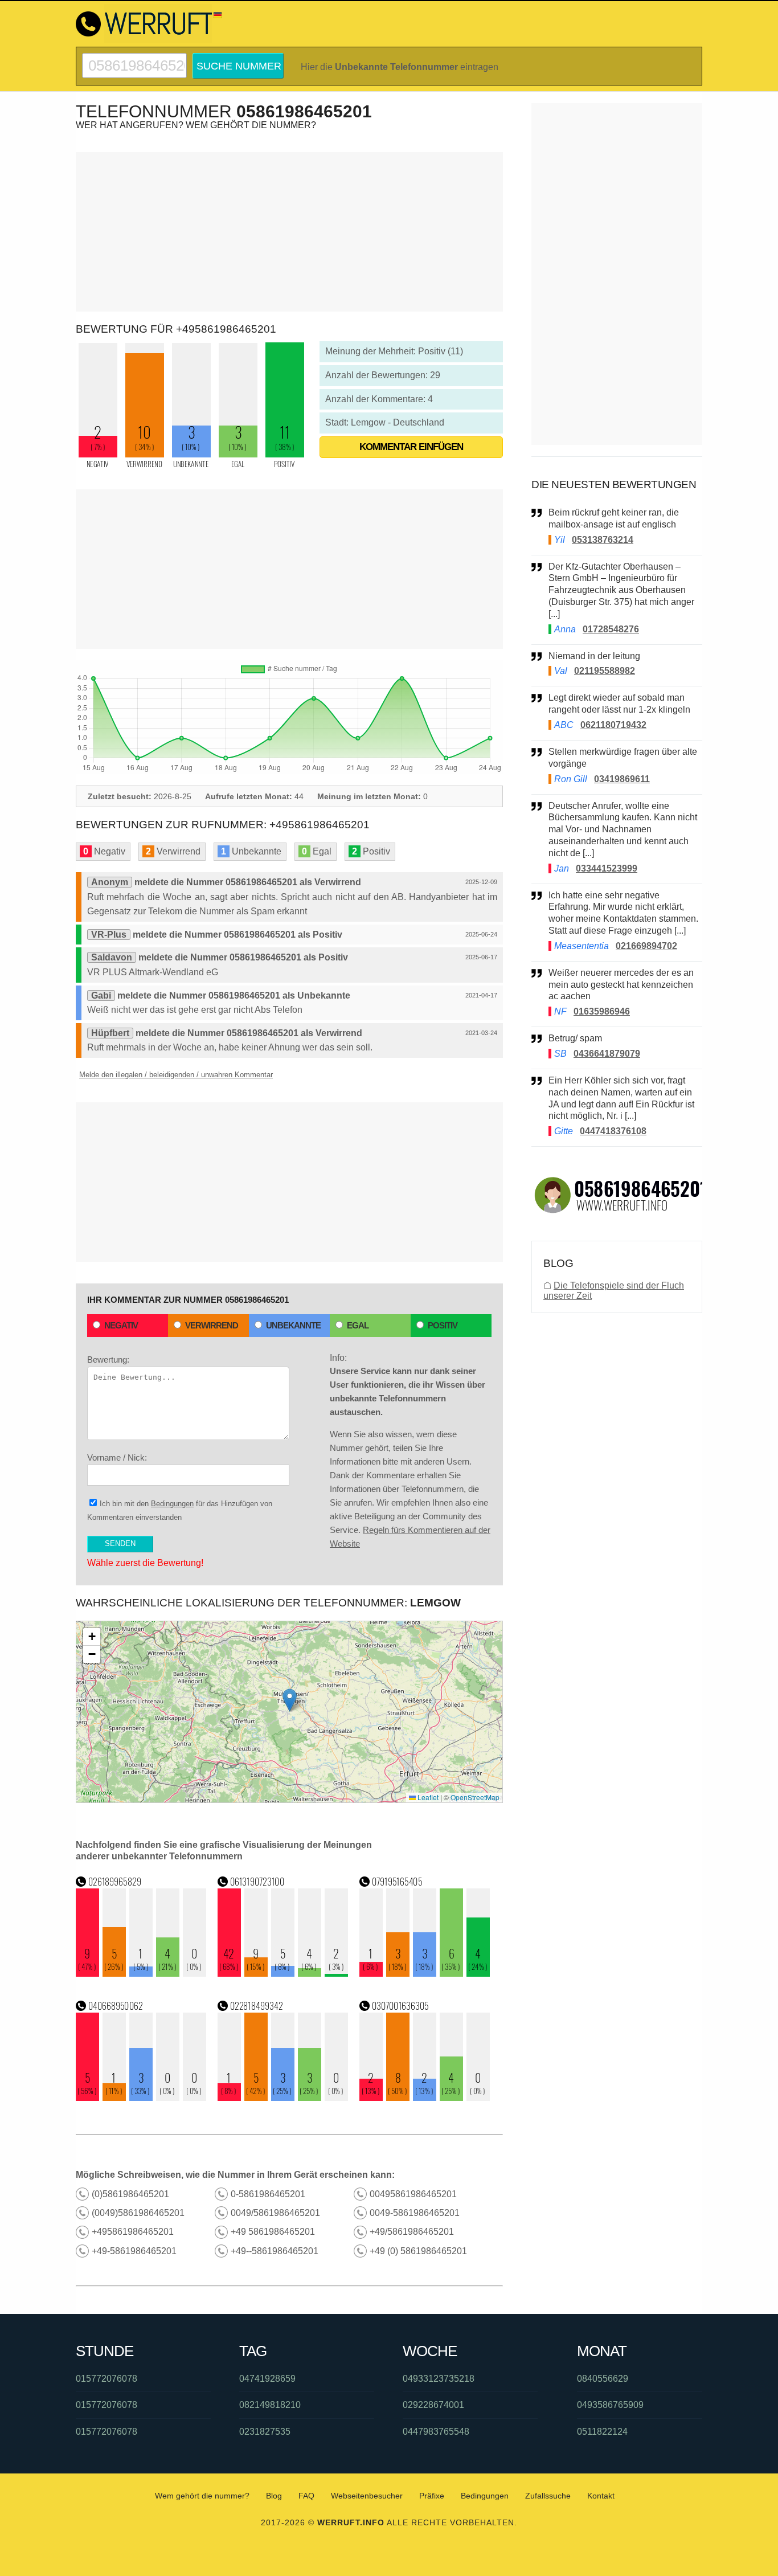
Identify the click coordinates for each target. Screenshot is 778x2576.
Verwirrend (212, 1325)
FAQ (306, 2496)
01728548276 (611, 629)
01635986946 (602, 1011)
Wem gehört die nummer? (202, 2496)
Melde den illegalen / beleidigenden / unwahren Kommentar (176, 1075)
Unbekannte (293, 1325)
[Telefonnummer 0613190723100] (283, 1974)
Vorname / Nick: (117, 1457)
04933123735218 (439, 2379)
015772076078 (107, 2379)
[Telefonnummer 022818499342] (283, 2098)
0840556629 (603, 2379)
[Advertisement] (289, 232)
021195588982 (605, 671)
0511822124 (602, 2432)
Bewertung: (108, 1359)
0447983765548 (436, 2432)
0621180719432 (613, 725)
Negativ (121, 1325)
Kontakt (601, 2496)
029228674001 (433, 2405)
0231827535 (265, 2432)
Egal (358, 1325)
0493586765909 (610, 2405)
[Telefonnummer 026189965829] (141, 1974)
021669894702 (646, 946)
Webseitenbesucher (367, 2496)
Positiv (443, 1325)
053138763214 (603, 540)
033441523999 (607, 868)
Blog (274, 2496)
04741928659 (267, 2379)
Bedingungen (172, 1504)
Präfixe (432, 2496)
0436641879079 (607, 1054)
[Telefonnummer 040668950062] (141, 2098)
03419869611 (622, 779)
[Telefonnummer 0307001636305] (425, 2098)
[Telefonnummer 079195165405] (425, 1974)
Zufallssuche (548, 2496)
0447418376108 (613, 1131)
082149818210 (270, 2405)
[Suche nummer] (134, 58)
